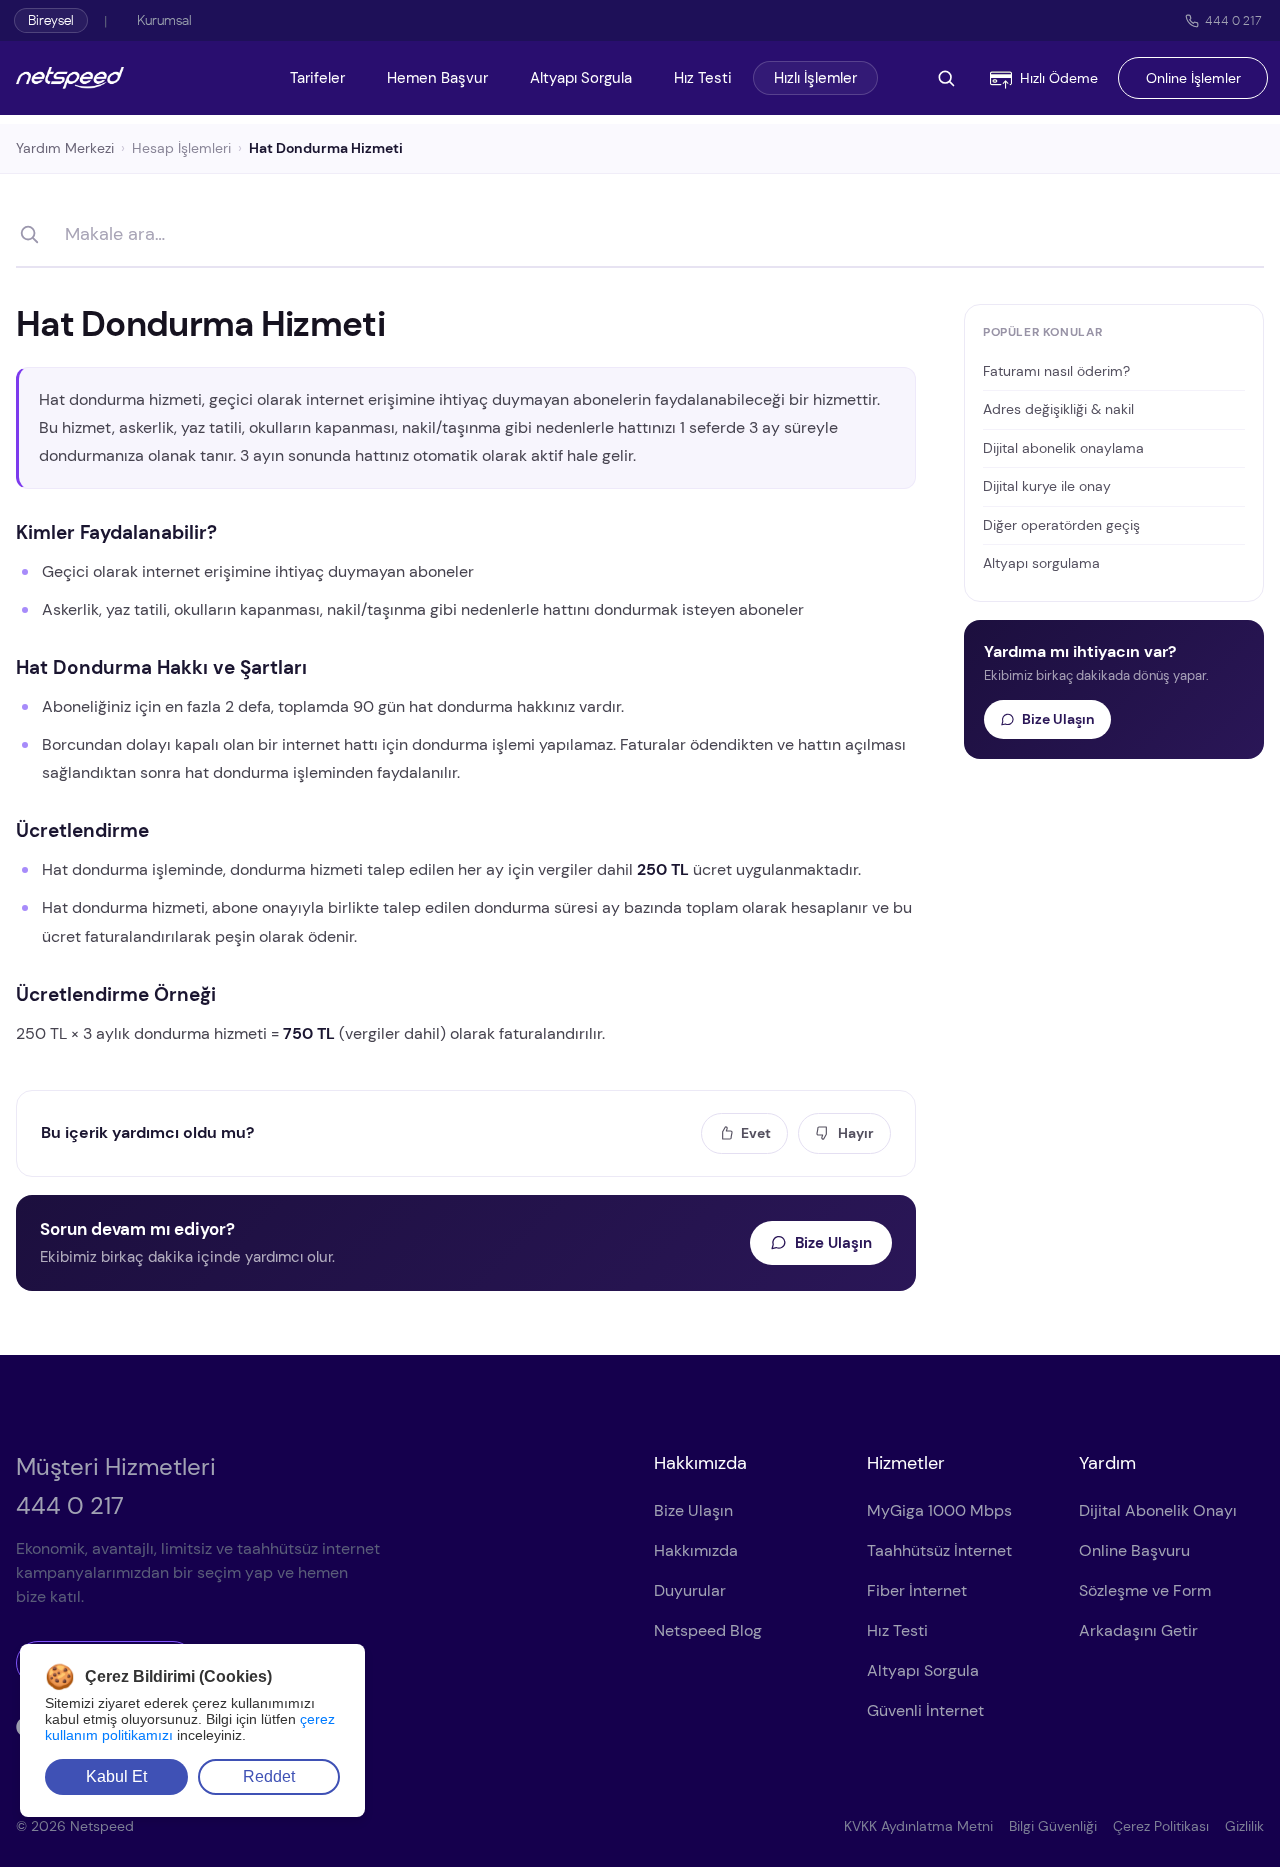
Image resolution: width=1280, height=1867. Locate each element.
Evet (756, 1133)
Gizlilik (1244, 1826)
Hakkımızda (696, 1550)
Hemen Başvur (437, 78)
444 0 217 (1233, 20)
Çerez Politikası (1161, 1826)
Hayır (856, 1133)
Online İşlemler (1193, 78)
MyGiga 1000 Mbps (939, 1510)
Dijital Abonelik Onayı (1158, 1510)
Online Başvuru (1134, 1550)
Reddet (269, 1776)
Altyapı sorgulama (1041, 563)
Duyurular (690, 1590)
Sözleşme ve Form (1145, 1590)
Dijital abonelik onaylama (1063, 448)
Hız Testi (703, 78)
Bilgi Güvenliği (1053, 1826)
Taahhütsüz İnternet (939, 1550)
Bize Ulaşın (833, 1243)
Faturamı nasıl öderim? (1056, 371)
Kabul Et (116, 1776)
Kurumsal (164, 20)
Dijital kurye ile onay (1047, 486)
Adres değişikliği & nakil (1058, 409)
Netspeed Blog (708, 1630)
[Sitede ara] (946, 78)
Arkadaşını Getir (1138, 1630)
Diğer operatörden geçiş (1061, 525)
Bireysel (51, 20)
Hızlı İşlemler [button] (815, 78)
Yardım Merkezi (65, 148)
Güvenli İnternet (925, 1710)
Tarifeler (317, 78)
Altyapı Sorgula (581, 78)
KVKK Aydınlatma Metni (918, 1826)
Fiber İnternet (917, 1590)
